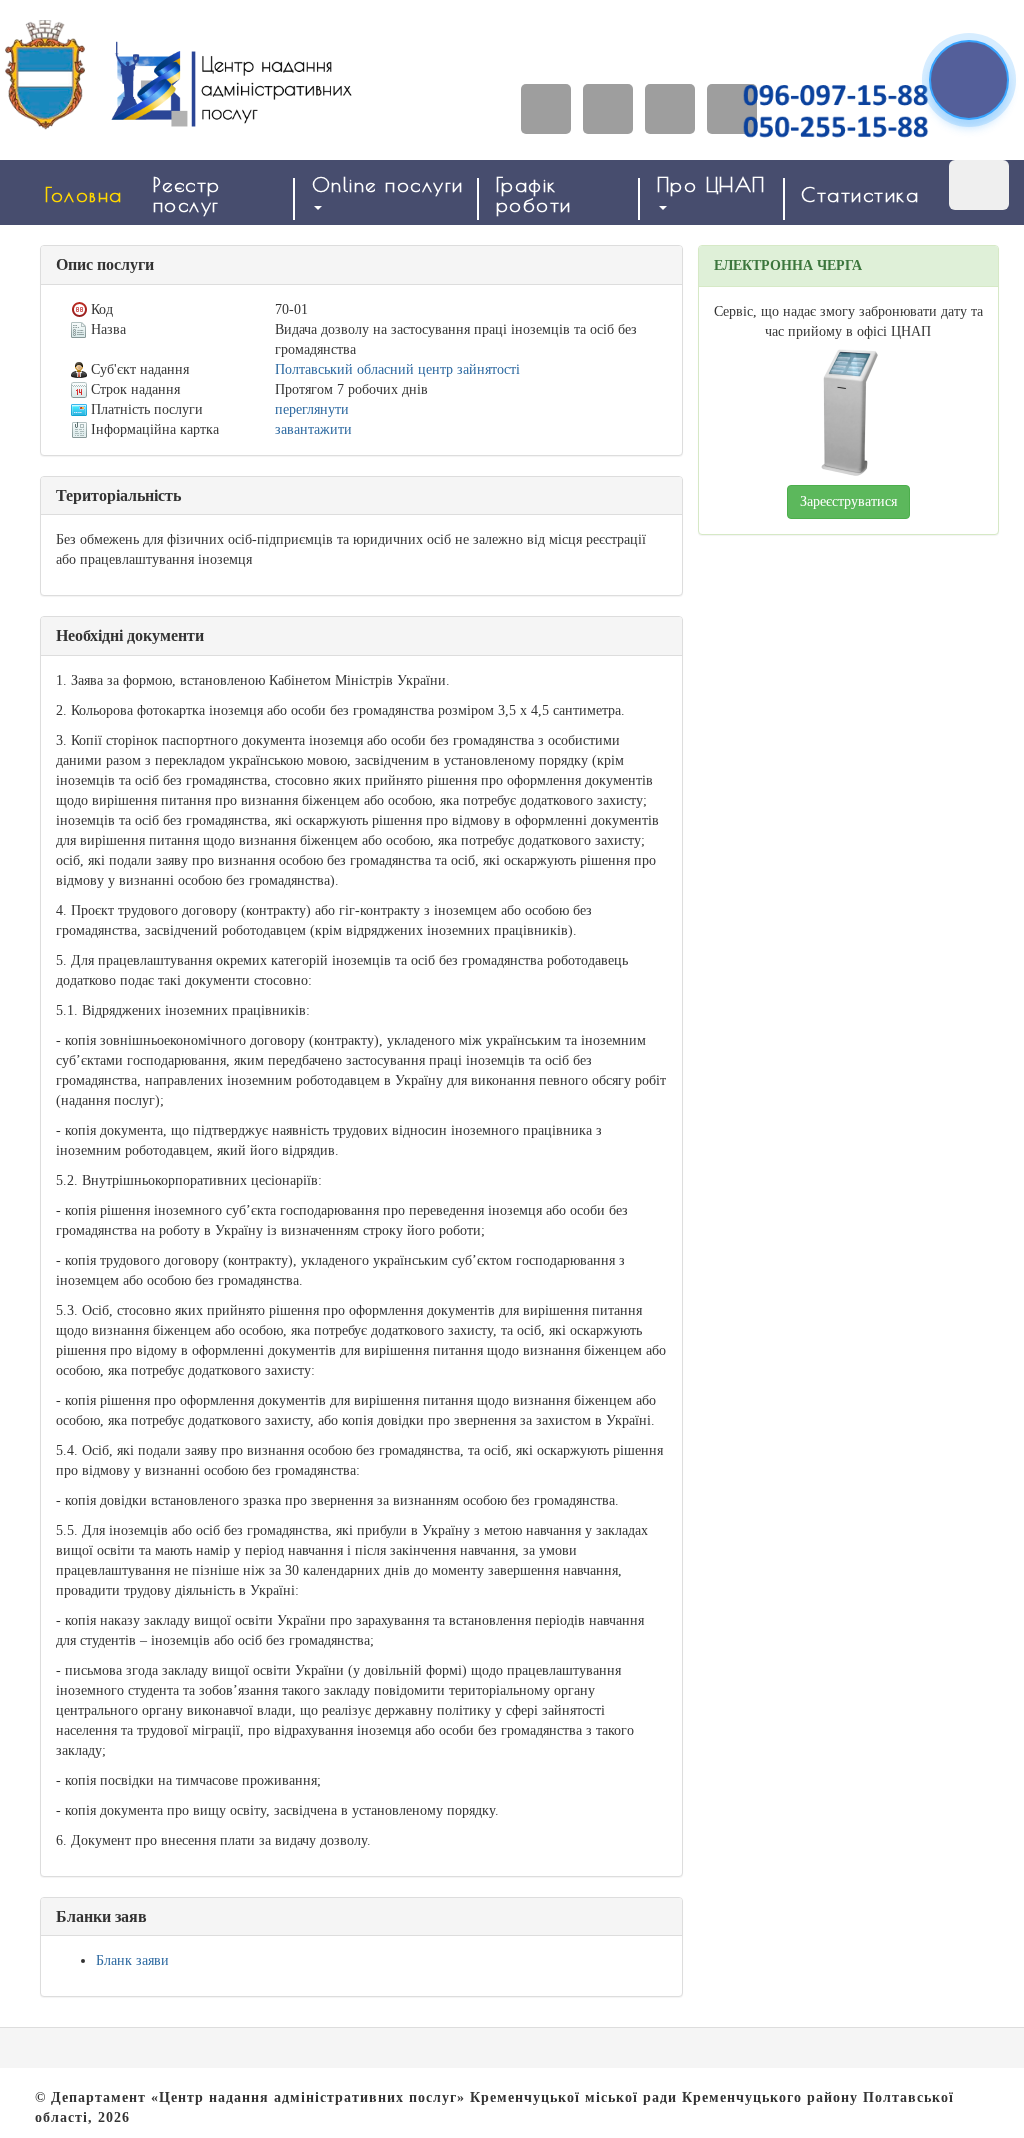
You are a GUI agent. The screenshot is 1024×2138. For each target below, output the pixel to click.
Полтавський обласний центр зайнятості (397, 369)
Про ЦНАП (711, 184)
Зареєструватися (848, 501)
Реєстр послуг (187, 194)
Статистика (860, 194)
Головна (84, 194)
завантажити (313, 429)
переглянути (312, 409)
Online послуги (388, 184)
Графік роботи (534, 194)
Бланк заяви (132, 1960)
